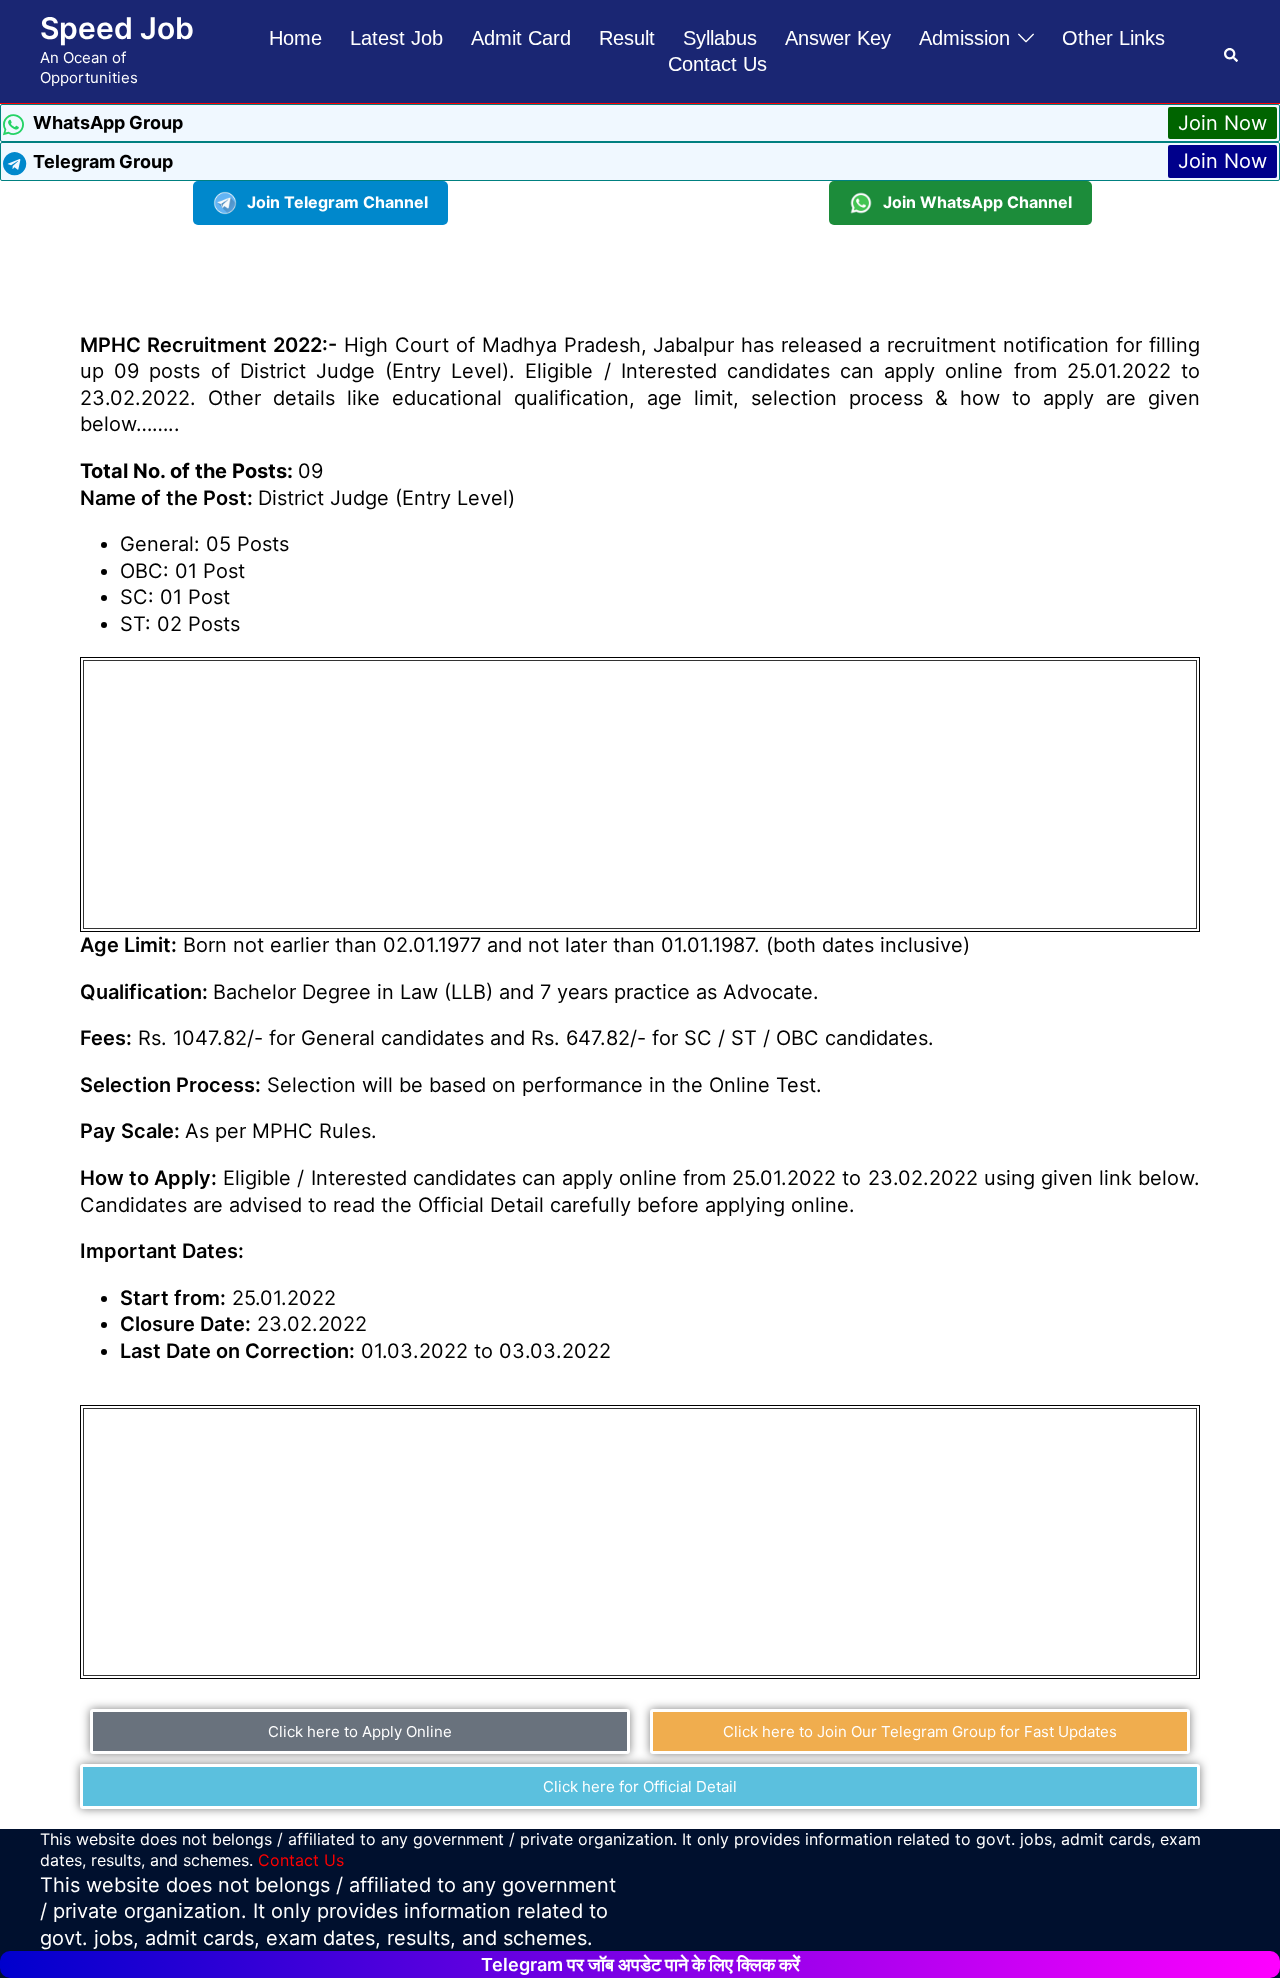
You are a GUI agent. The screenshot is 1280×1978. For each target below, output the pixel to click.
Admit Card (521, 38)
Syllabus (720, 38)
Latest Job (396, 38)
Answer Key (838, 38)
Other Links (1113, 38)
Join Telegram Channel (337, 202)
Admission (964, 38)
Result (627, 38)
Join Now (1222, 123)
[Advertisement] (640, 270)
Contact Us (717, 64)
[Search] (1232, 51)
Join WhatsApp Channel (977, 202)
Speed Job (117, 28)
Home (295, 38)
